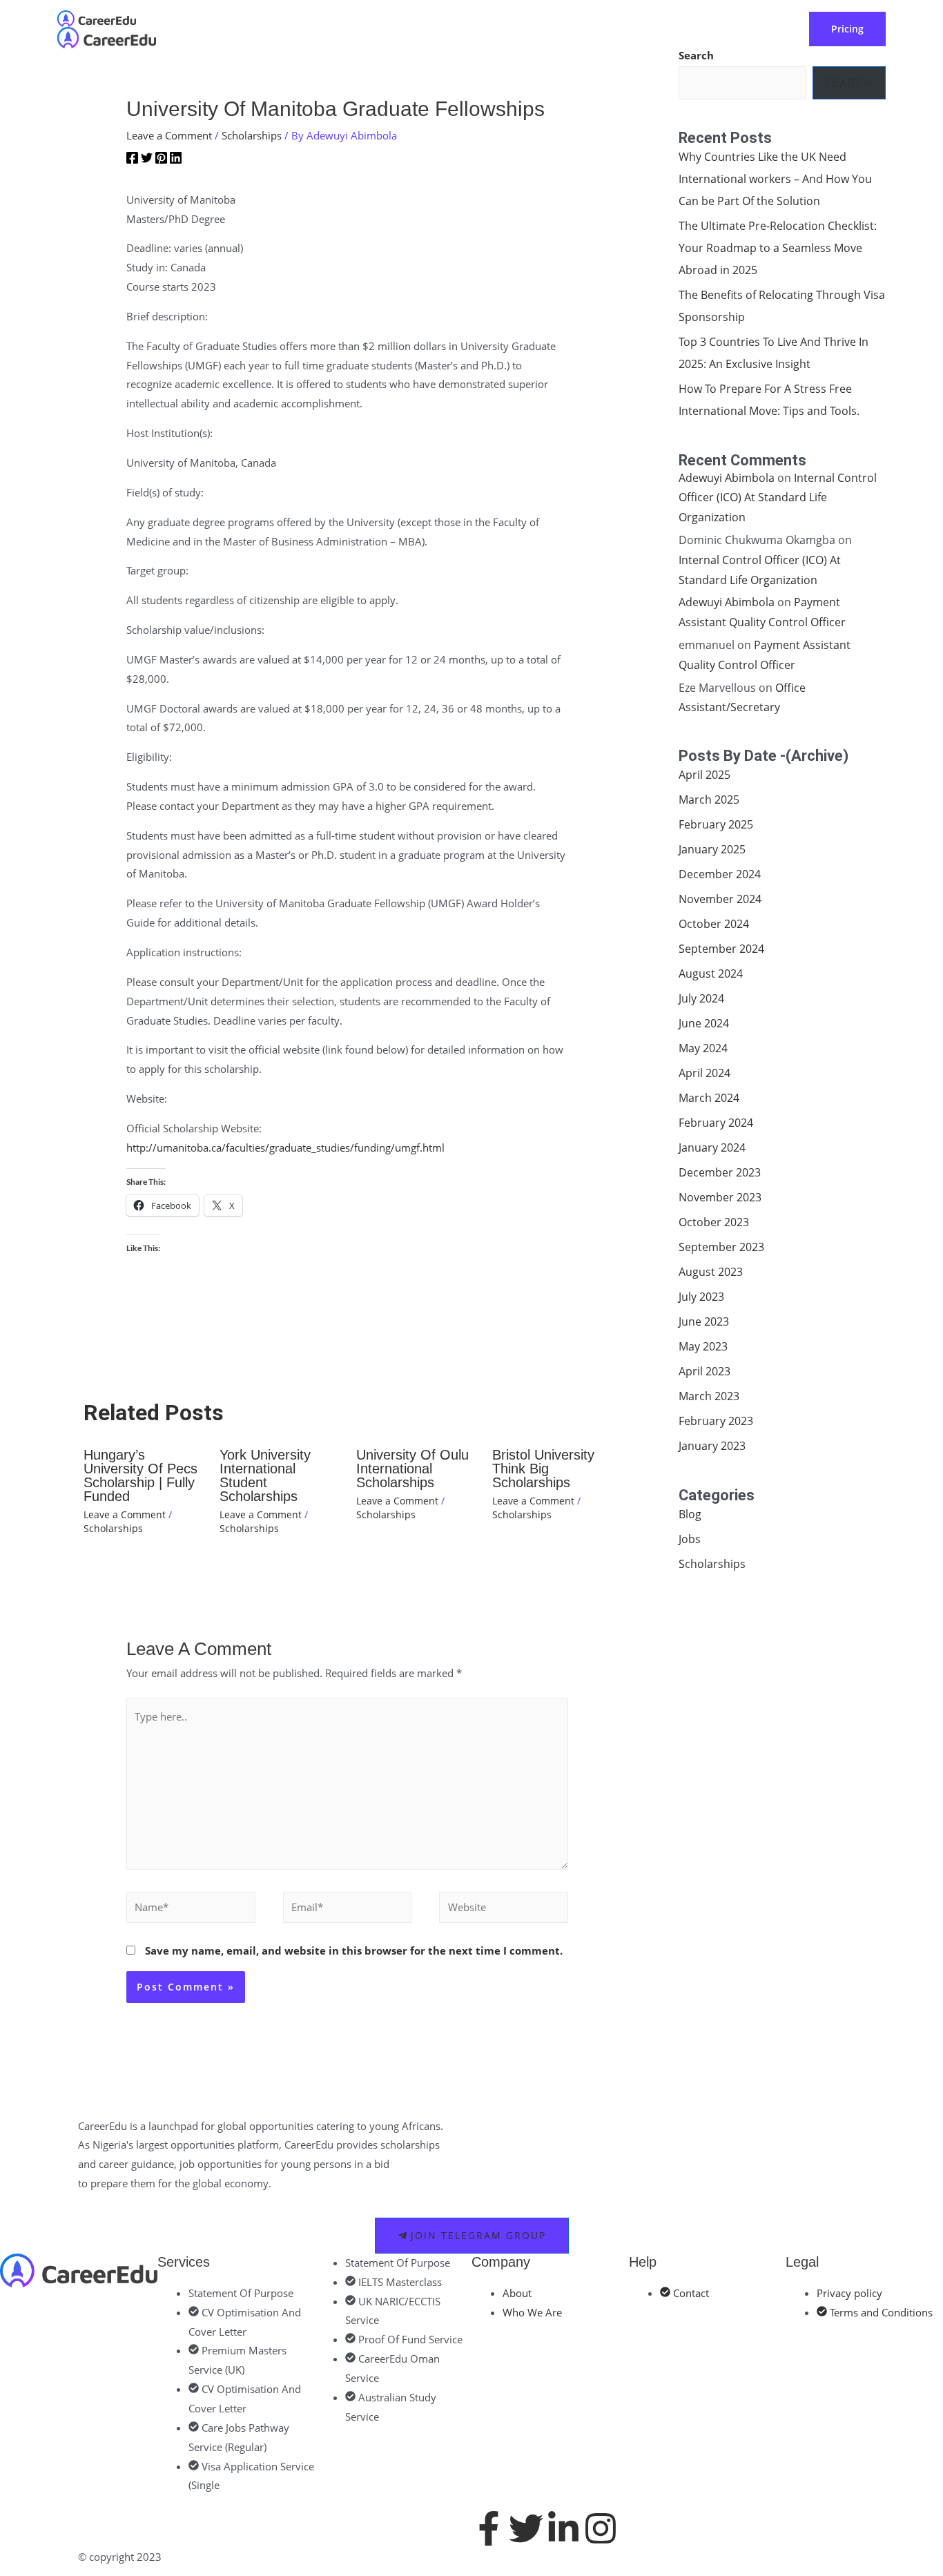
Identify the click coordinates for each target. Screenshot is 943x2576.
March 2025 (709, 800)
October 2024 (714, 924)
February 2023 (716, 1421)
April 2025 (704, 775)
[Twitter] (147, 160)
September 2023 (721, 1247)
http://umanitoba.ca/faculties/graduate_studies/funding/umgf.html (285, 1147)
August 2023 (711, 1272)
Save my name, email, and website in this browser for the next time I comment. (354, 1950)
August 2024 (711, 974)
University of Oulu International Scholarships (412, 1469)
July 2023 (701, 1297)
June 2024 (704, 1023)
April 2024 (704, 1073)
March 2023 (709, 1396)
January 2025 (712, 849)
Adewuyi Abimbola (727, 478)
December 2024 (720, 874)
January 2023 (712, 1446)
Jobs (690, 1539)
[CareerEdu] (97, 17)
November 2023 (720, 1197)
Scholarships (252, 135)
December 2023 (720, 1172)
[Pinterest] (161, 160)
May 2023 (703, 1346)
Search (849, 83)
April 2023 (704, 1371)
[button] (395, 29)
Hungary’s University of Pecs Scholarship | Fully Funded (140, 1475)
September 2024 (721, 949)
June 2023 (704, 1321)
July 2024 (701, 998)
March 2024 (709, 1098)
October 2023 (714, 1222)
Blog (690, 1514)
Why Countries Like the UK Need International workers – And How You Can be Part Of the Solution (775, 179)
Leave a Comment (169, 135)
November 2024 (720, 899)
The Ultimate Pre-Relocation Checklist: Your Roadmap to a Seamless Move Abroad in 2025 (778, 248)
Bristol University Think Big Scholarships (543, 1469)
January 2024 (712, 1147)
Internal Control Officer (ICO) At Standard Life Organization (778, 498)
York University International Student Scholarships (265, 1475)
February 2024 (716, 1123)
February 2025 (716, 824)
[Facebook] (132, 160)
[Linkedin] (176, 160)
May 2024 (703, 1048)
